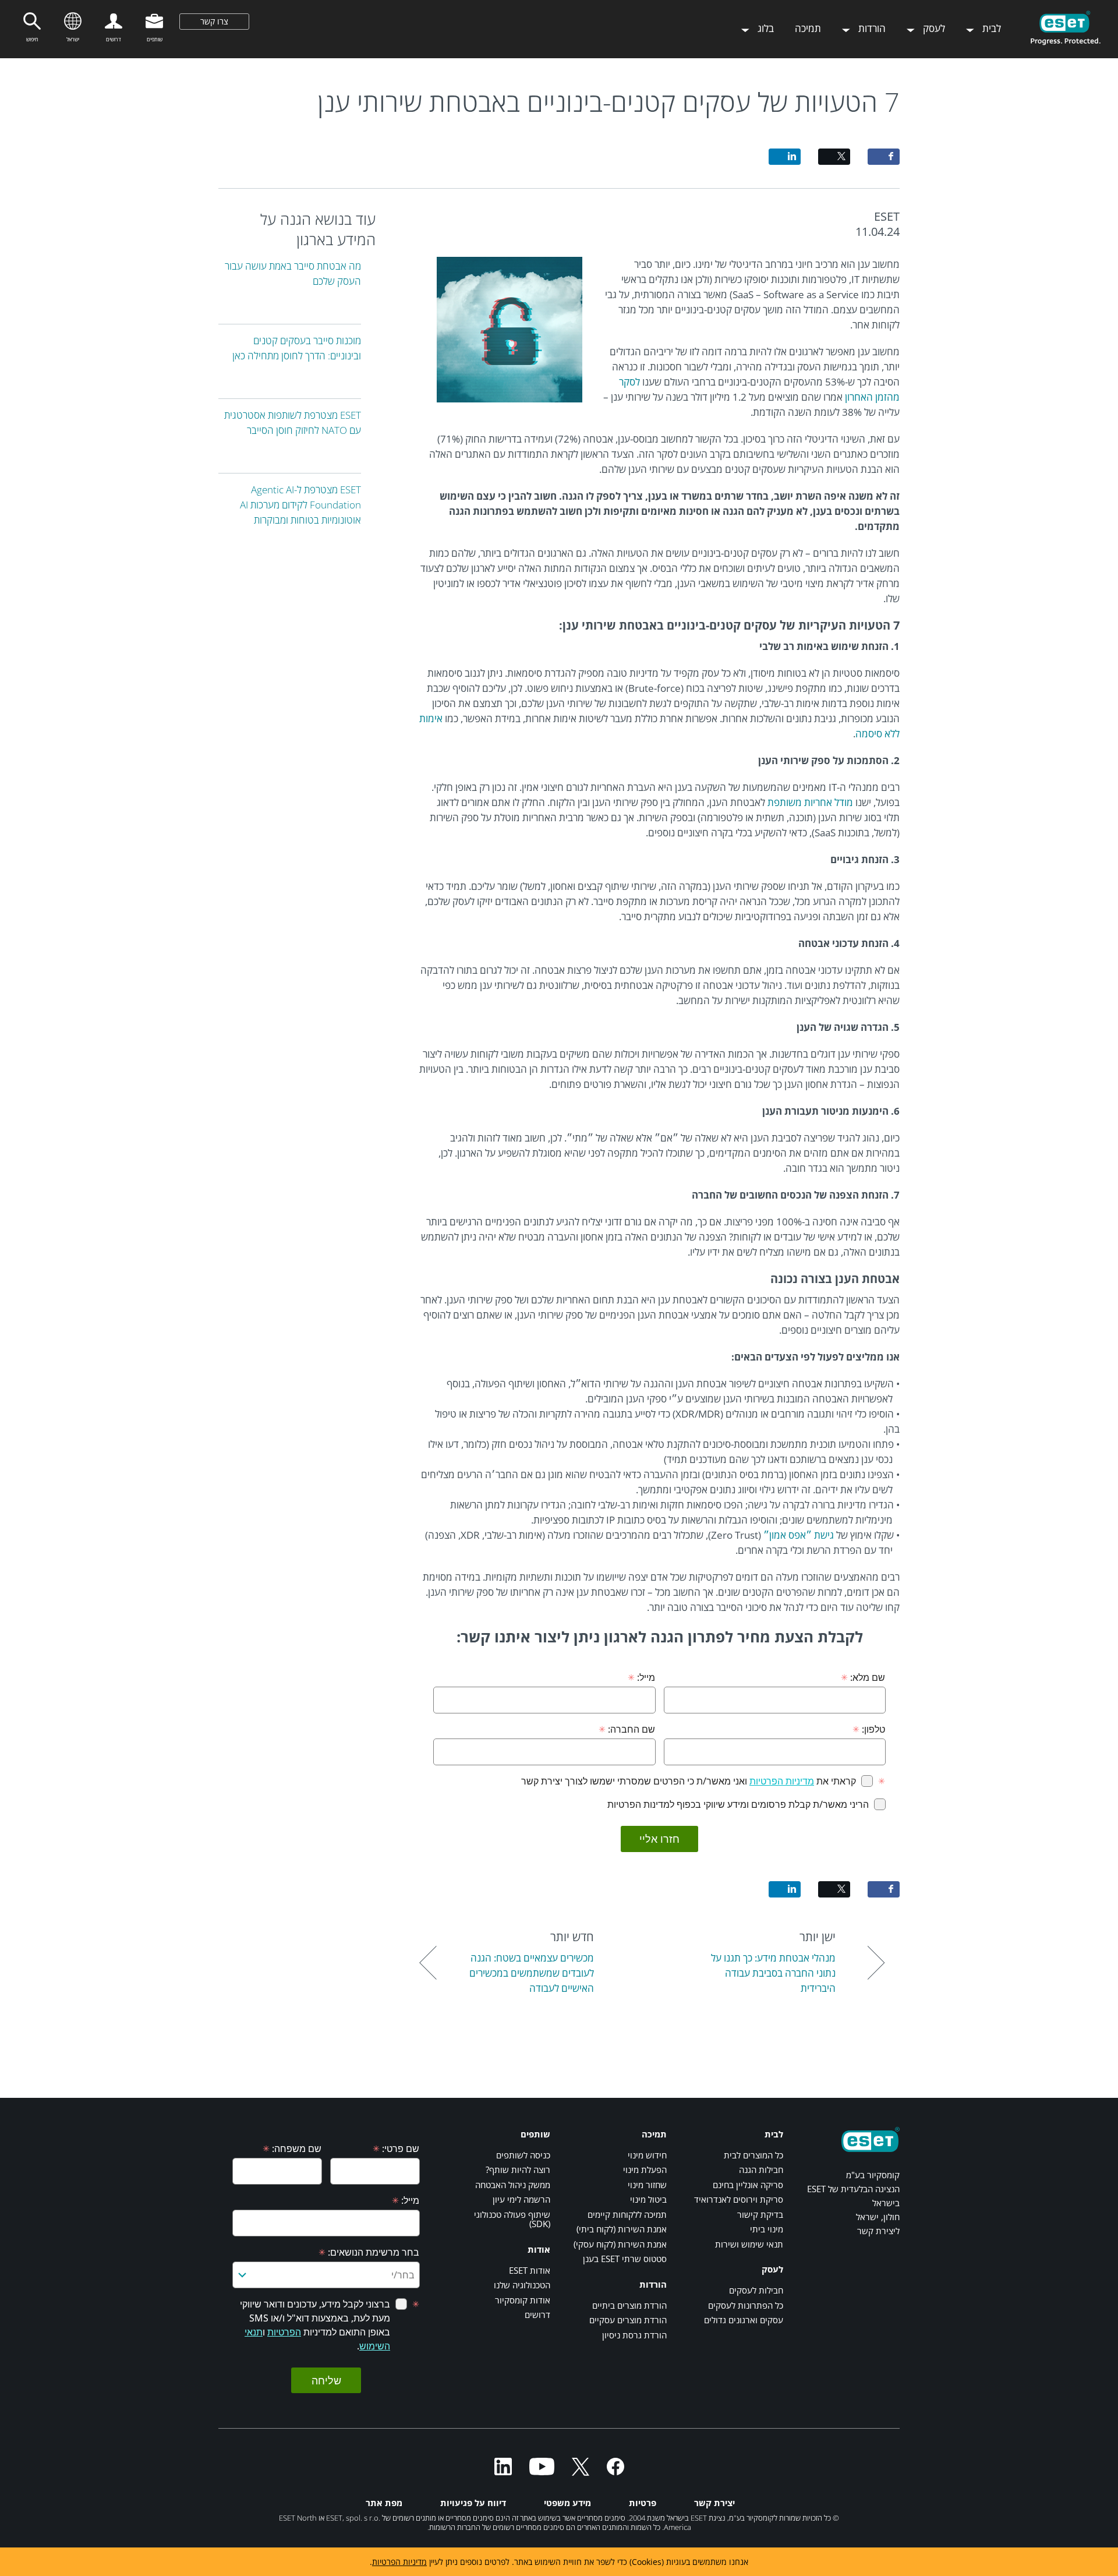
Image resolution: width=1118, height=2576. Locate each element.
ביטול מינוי (648, 2199)
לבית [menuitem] (990, 28)
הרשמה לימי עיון (521, 2199)
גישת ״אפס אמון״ (799, 1535)
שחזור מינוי (647, 2185)
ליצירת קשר (878, 2231)
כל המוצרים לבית (753, 2155)
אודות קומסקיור (523, 2300)
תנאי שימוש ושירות (749, 2244)
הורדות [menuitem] (871, 28)
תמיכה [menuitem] (808, 28)
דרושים (537, 2314)
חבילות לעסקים (756, 2290)
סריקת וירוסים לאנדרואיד (739, 2199)
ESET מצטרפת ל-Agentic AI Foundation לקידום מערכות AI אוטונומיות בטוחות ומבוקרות (300, 505)
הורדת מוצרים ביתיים (629, 2305)
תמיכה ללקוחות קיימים (627, 2214)
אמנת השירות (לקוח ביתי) (622, 2229)
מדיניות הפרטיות (399, 2562)
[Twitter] (581, 2472)
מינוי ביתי (767, 2229)
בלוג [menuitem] (765, 28)
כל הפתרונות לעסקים (746, 2305)
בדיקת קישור (760, 2214)
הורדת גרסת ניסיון (634, 2335)
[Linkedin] (503, 2472)
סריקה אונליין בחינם (748, 2185)
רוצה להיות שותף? (518, 2169)
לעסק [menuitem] (933, 28)
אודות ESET (530, 2270)
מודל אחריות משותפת (810, 802)
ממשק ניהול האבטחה (513, 2185)
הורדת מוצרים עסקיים (628, 2320)
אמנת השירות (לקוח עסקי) (620, 2244)
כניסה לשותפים (523, 2155)
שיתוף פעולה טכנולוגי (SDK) (512, 2219)
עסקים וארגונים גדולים (744, 2320)
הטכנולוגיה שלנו (522, 2285)
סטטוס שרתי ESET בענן (625, 2259)
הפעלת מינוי (645, 2169)
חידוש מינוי (647, 2155)
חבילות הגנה (761, 2169)
